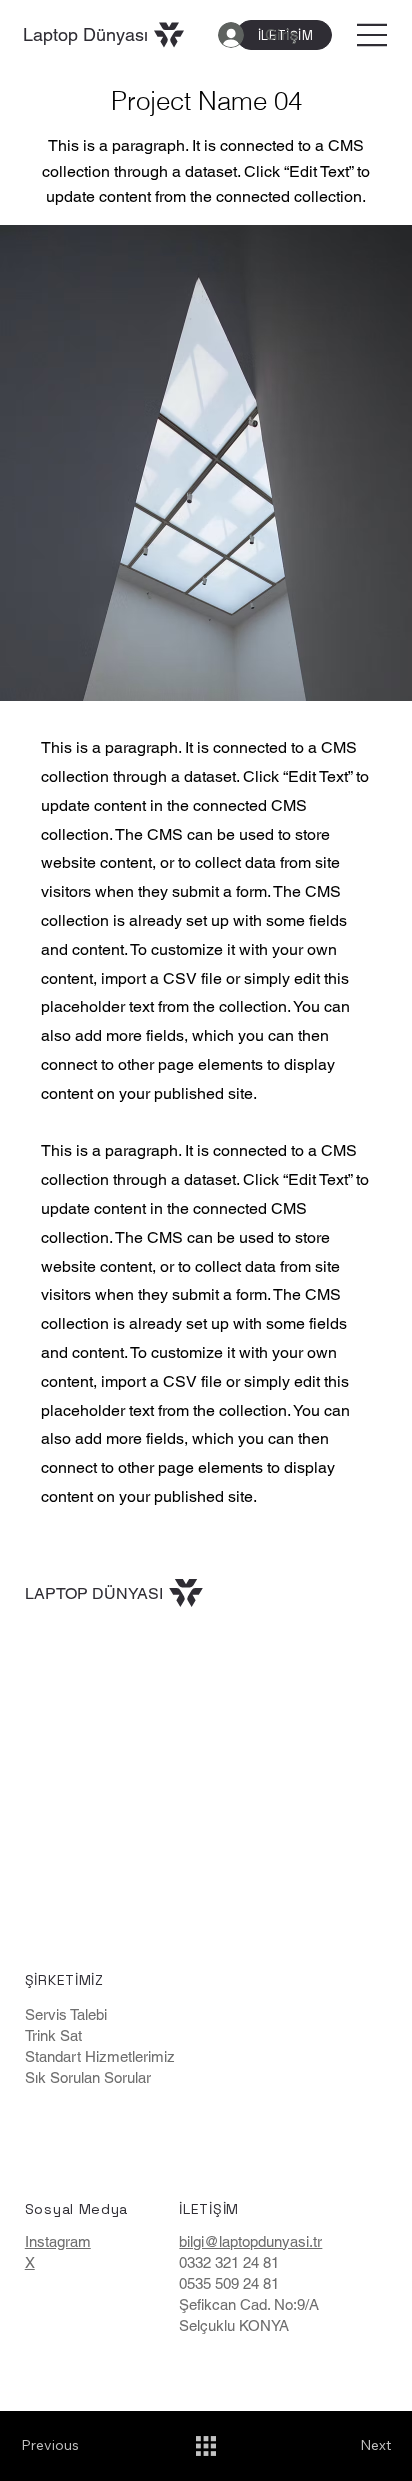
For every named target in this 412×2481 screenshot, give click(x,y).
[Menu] (373, 35)
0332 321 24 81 (229, 2262)
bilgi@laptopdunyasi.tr (250, 2241)
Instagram (58, 2241)
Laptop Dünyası (85, 34)
